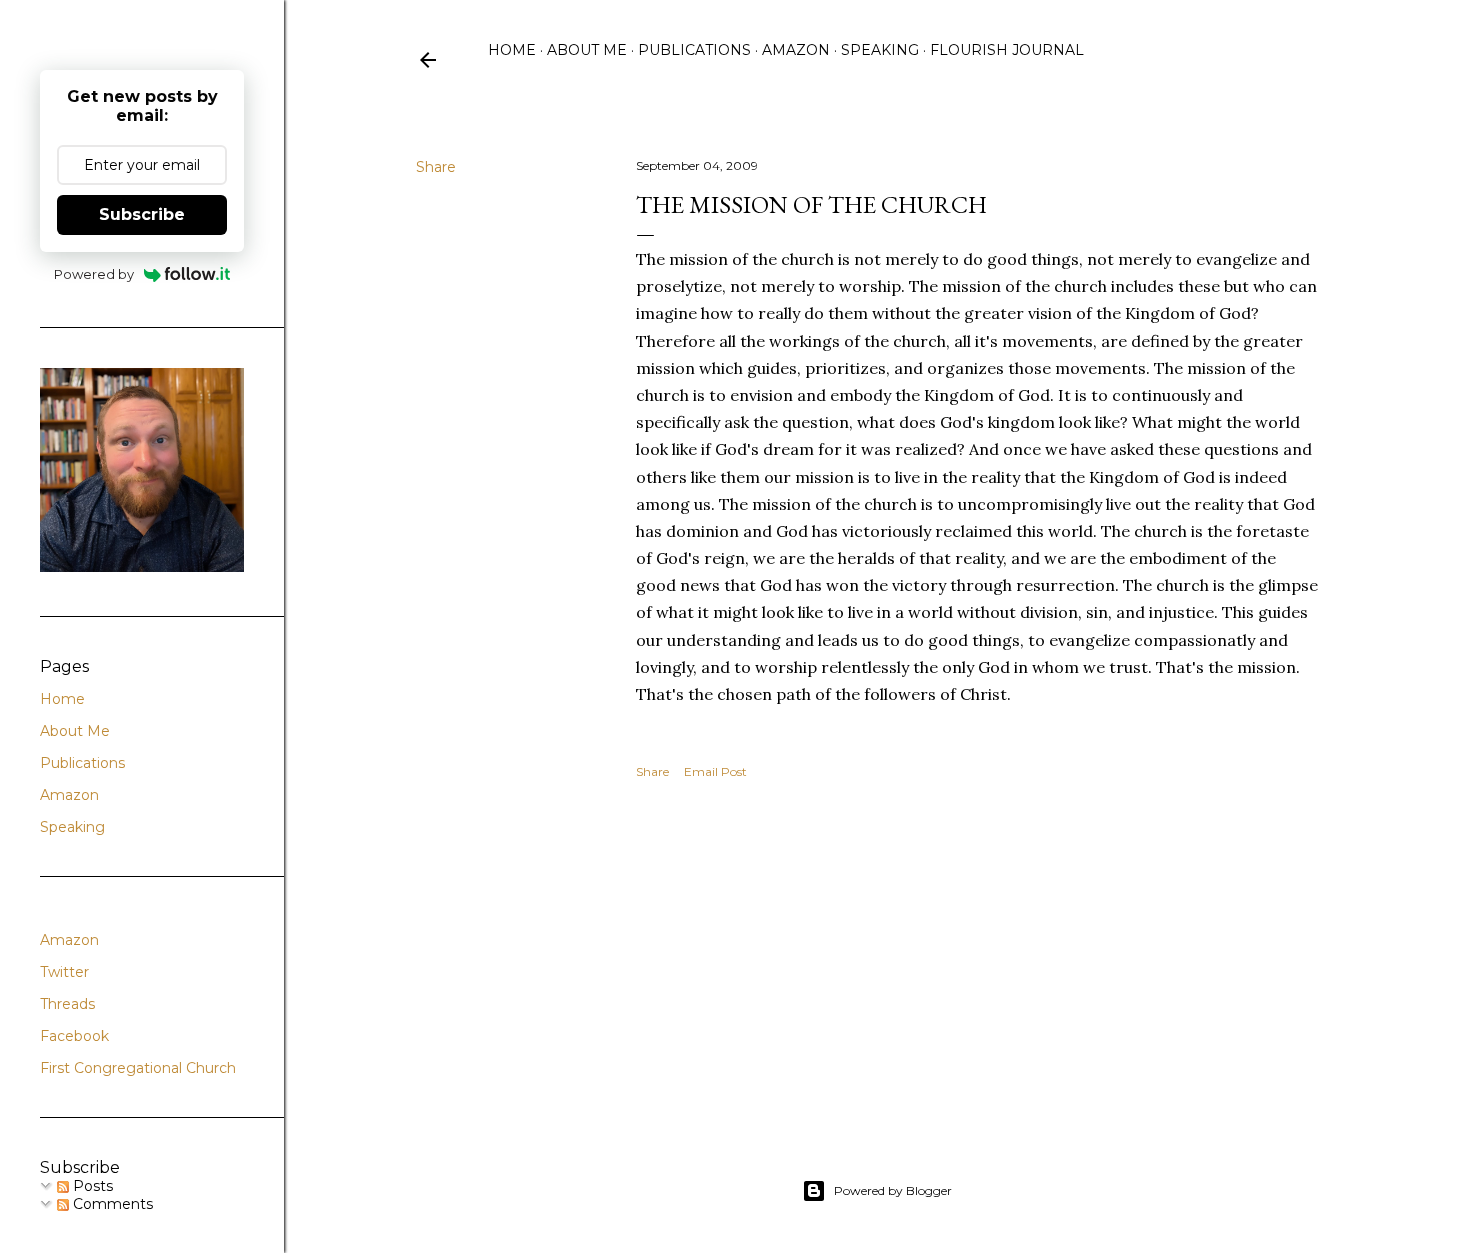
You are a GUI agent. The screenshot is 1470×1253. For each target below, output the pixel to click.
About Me (587, 50)
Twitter (64, 972)
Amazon (796, 50)
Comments (111, 1204)
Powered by (94, 274)
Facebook (74, 1036)
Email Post (715, 771)
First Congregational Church (138, 1068)
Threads (67, 1004)
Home (512, 50)
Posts (91, 1186)
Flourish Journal (1007, 50)
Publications (694, 50)
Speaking (880, 50)
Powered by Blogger (893, 1190)
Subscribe (142, 214)
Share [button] (436, 167)
